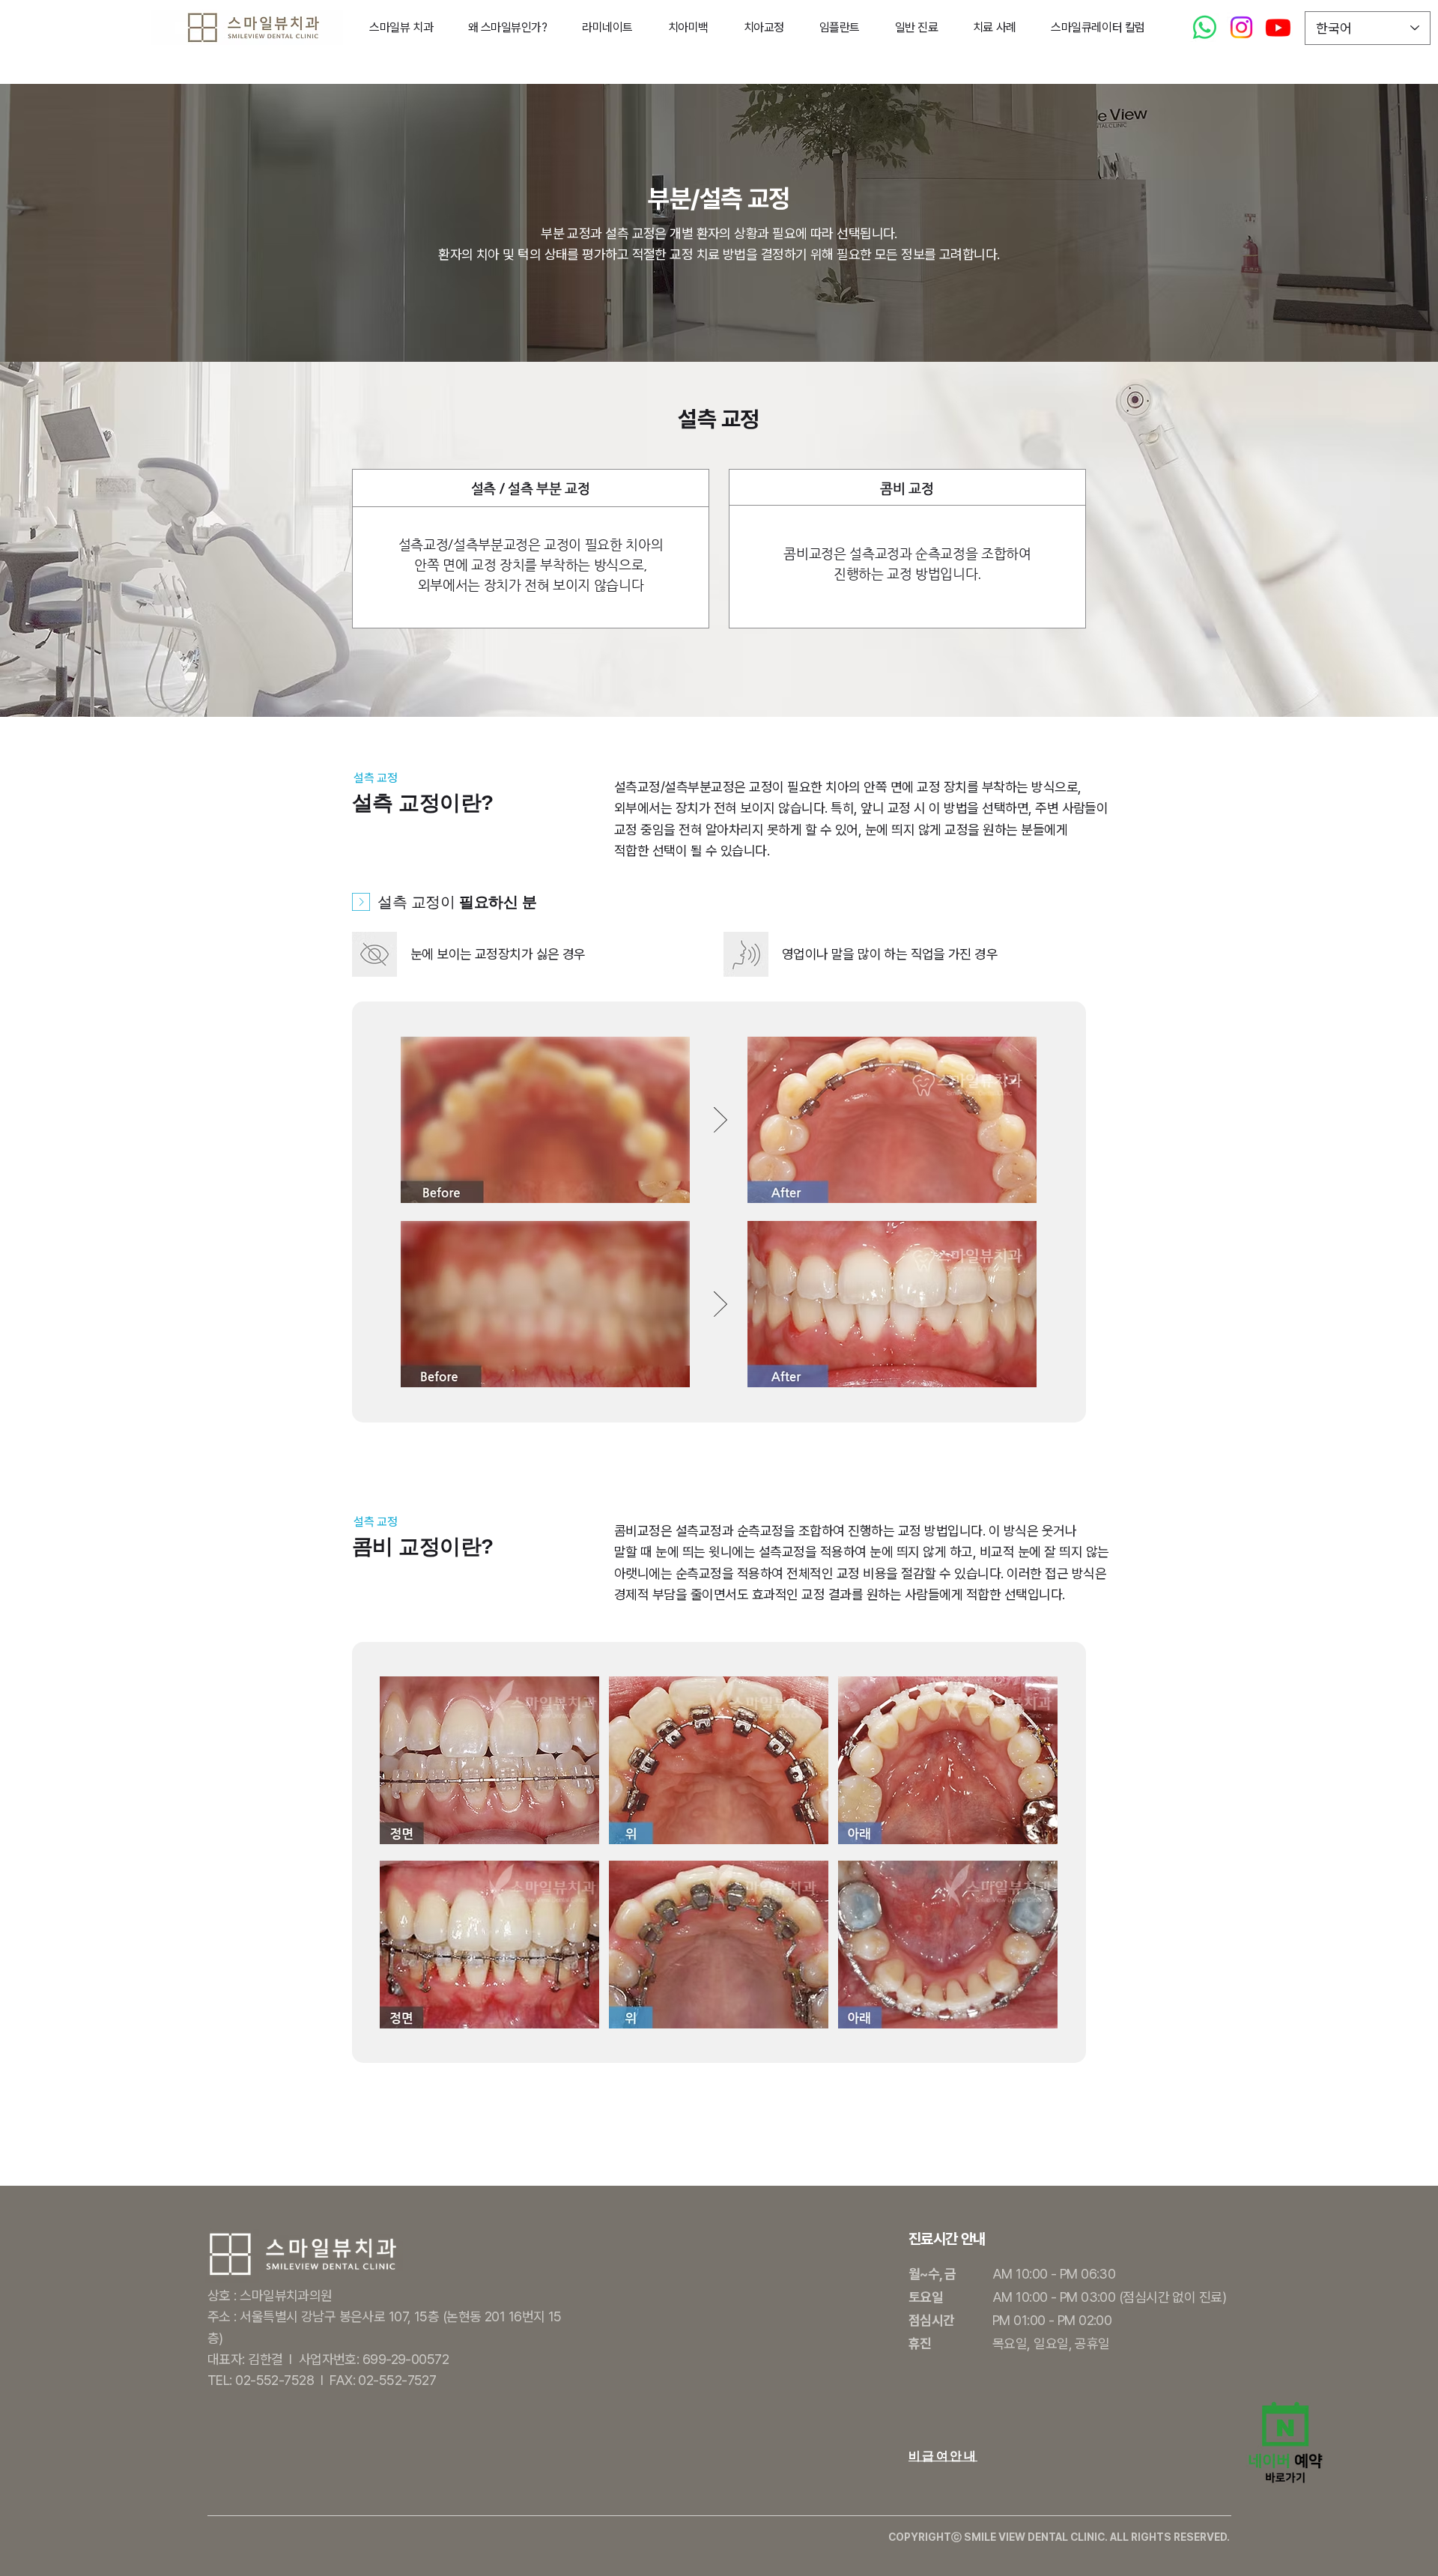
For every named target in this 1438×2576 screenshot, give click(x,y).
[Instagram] (1241, 27)
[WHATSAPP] (1205, 27)
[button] (401, 27)
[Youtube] (1278, 27)
